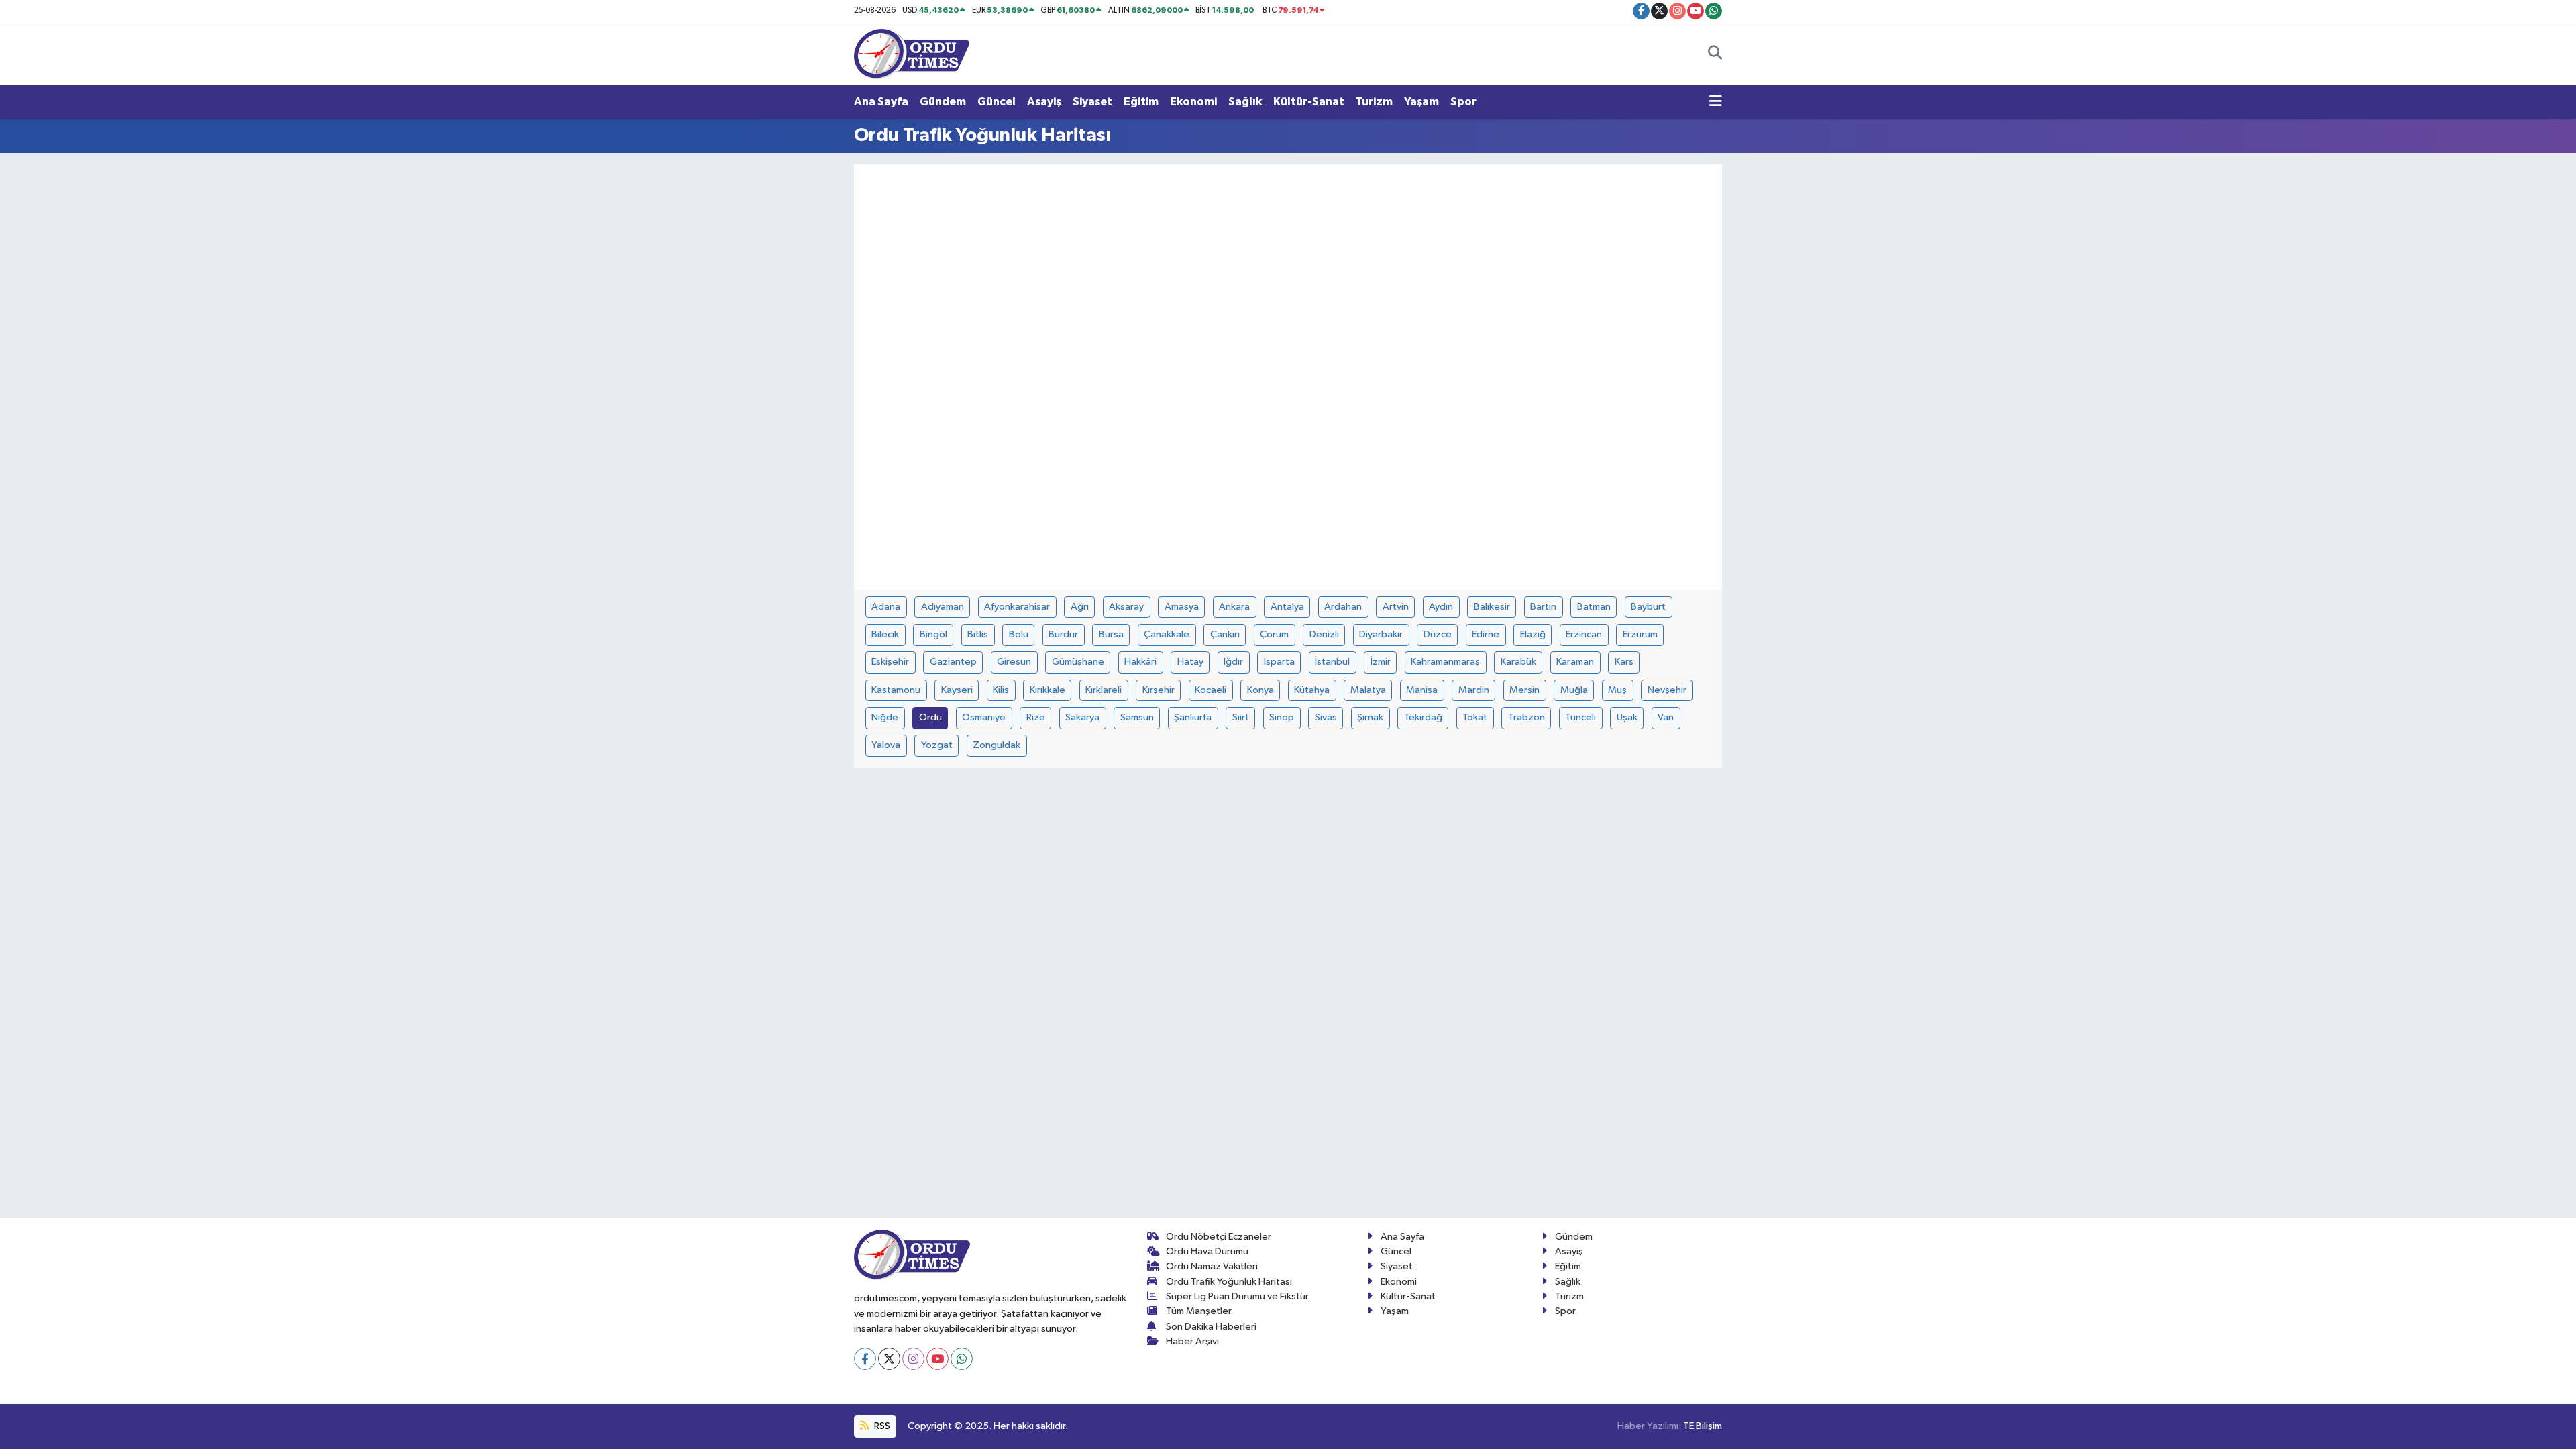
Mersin (1524, 690)
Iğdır (1233, 662)
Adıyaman (943, 607)
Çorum (1274, 634)
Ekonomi (1193, 102)
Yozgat (937, 745)
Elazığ (1533, 634)
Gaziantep (953, 662)
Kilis (1001, 690)
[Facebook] (865, 1359)
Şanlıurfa (1193, 717)
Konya (1260, 690)
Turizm (1374, 102)
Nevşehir (1667, 690)
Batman (1594, 607)
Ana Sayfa (881, 102)
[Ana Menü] (1716, 102)
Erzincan (1584, 634)
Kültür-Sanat (1309, 102)
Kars (1624, 662)
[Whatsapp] (962, 1359)
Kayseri (957, 690)
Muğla (1574, 690)
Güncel (997, 102)
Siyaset (1092, 102)
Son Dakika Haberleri (1211, 1327)
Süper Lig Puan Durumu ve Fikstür (1237, 1296)
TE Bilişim (1703, 1426)
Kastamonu (896, 690)
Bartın (1543, 607)
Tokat (1475, 717)
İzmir (1381, 662)
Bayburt (1648, 607)
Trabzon (1526, 717)
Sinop (1282, 717)
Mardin (1474, 690)
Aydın (1441, 607)
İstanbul (1332, 662)
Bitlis (978, 634)
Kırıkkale (1048, 690)
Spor (1463, 102)
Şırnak (1370, 717)
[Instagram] (913, 1359)
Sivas (1326, 717)
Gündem (943, 102)
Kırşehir (1159, 690)
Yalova (886, 745)
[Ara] (1715, 54)
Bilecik (885, 634)
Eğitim (1141, 102)
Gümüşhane (1078, 662)
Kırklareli (1104, 690)
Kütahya (1312, 690)
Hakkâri (1140, 662)
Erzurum (1640, 634)
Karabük (1518, 662)
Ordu (930, 717)
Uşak (1627, 717)
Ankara (1234, 607)
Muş (1617, 690)
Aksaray (1126, 607)
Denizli (1324, 634)
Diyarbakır (1381, 634)
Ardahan (1343, 607)
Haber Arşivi (1192, 1341)
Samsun (1137, 717)
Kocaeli (1211, 690)
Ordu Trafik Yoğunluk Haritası (1229, 1282)
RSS (881, 1426)
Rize (1036, 717)
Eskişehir (890, 662)
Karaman (1575, 662)
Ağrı (1080, 607)
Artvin (1396, 607)
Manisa (1422, 690)
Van (1666, 717)
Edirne (1486, 634)
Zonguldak (997, 745)
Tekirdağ (1423, 717)
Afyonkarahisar (1017, 607)
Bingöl (933, 634)
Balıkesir (1492, 607)
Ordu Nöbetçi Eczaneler (1219, 1237)
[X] (889, 1359)
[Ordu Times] (912, 53)
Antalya (1287, 607)
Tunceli (1580, 717)
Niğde (885, 717)
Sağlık (1245, 102)
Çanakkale (1167, 634)
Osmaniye (984, 717)
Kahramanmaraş (1445, 662)
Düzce (1438, 634)
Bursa (1111, 634)
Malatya (1368, 690)
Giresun (1014, 662)
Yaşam (1421, 102)
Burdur (1063, 634)
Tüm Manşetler (1199, 1311)
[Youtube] (937, 1359)
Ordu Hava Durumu (1207, 1251)
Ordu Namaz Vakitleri (1212, 1266)
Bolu (1019, 634)
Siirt (1241, 717)
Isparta (1279, 662)
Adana (886, 607)
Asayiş (1044, 102)
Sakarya (1082, 717)
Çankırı (1225, 634)
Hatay (1190, 662)
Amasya (1182, 607)
